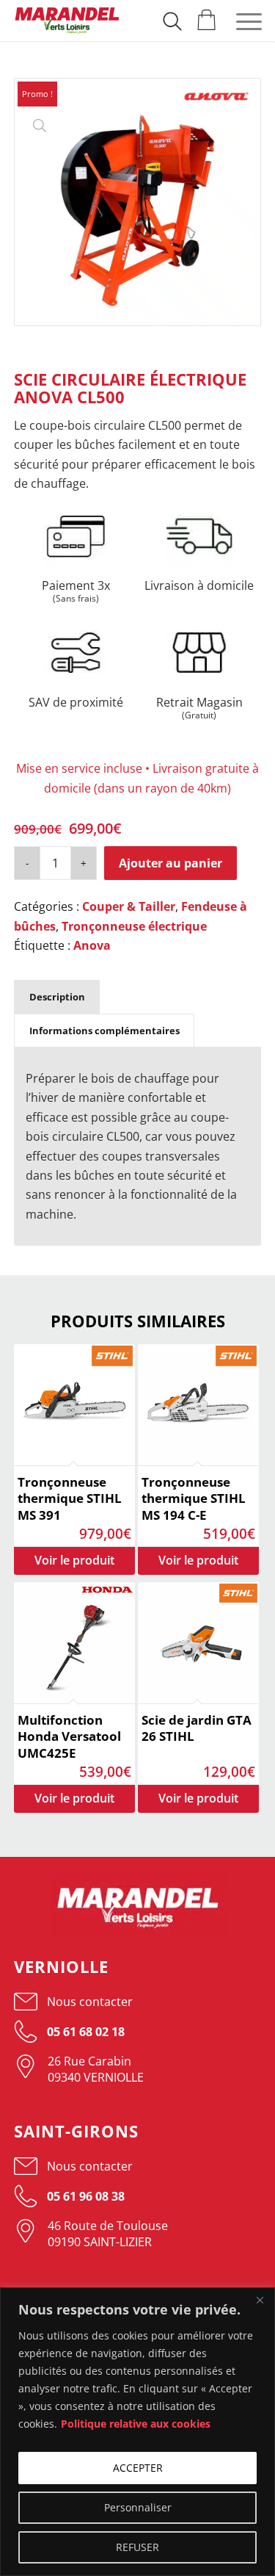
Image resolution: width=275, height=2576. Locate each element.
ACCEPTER (138, 2468)
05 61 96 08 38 (84, 2196)
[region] (137, 2432)
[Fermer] (260, 2300)
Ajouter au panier (170, 863)
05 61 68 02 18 (84, 2032)
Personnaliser (138, 2507)
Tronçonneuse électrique (134, 926)
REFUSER (137, 2547)
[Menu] (242, 21)
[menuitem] (172, 18)
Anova (92, 945)
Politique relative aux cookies (136, 2424)
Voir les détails (74, 1561)
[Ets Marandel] (67, 21)
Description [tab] (57, 997)
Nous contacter (90, 2002)
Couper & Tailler (129, 906)
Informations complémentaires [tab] (104, 1031)
